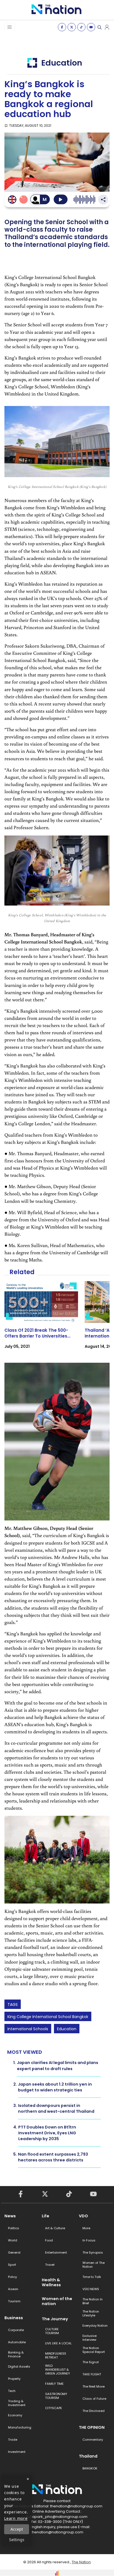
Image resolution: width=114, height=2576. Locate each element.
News (10, 2216)
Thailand (88, 2456)
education (67, 2029)
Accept (17, 2529)
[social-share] (62, 27)
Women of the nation (57, 2301)
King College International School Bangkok (48, 2017)
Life (46, 2216)
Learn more (16, 2518)
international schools (28, 2029)
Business (14, 2318)
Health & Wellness (51, 2282)
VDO (83, 2216)
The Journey (55, 2319)
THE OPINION (92, 2427)
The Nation (81, 2562)
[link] (41, 1320)
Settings (17, 2540)
